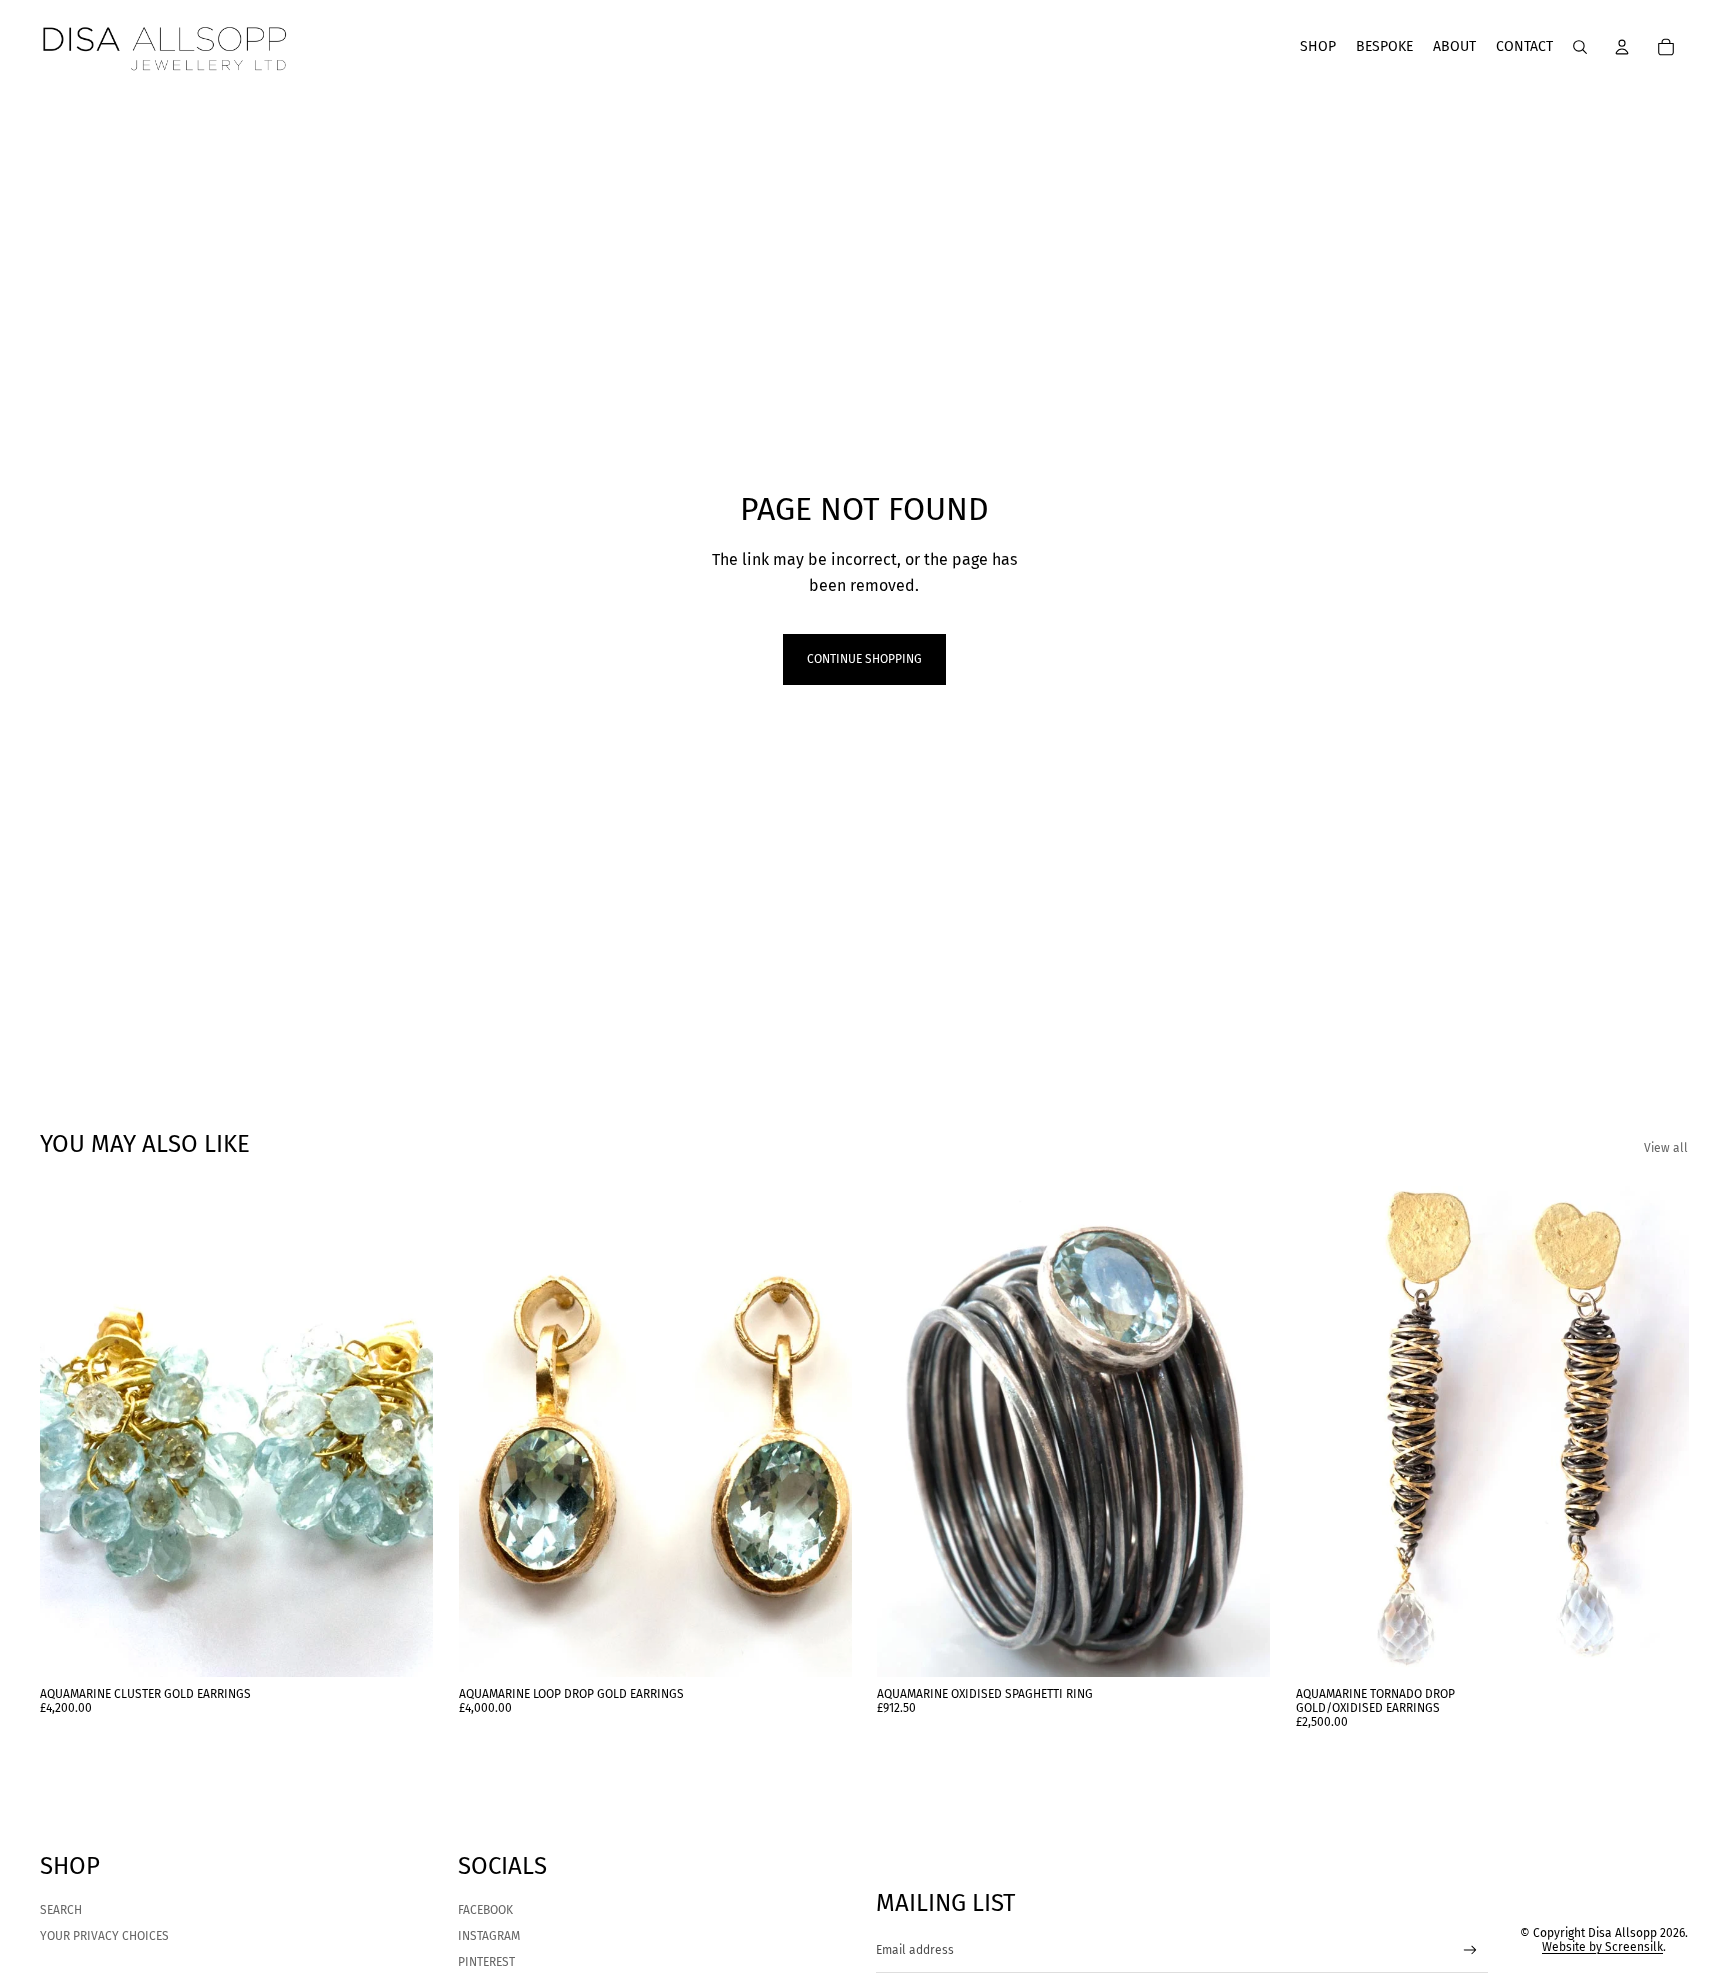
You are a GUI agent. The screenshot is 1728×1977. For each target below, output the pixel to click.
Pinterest (486, 1962)
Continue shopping (864, 659)
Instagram (489, 1936)
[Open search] (1580, 47)
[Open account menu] (1622, 47)
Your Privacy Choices (104, 1936)
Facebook (485, 1910)
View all (1666, 1148)
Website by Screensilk (1602, 1947)
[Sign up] (1470, 1950)
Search (61, 1910)
